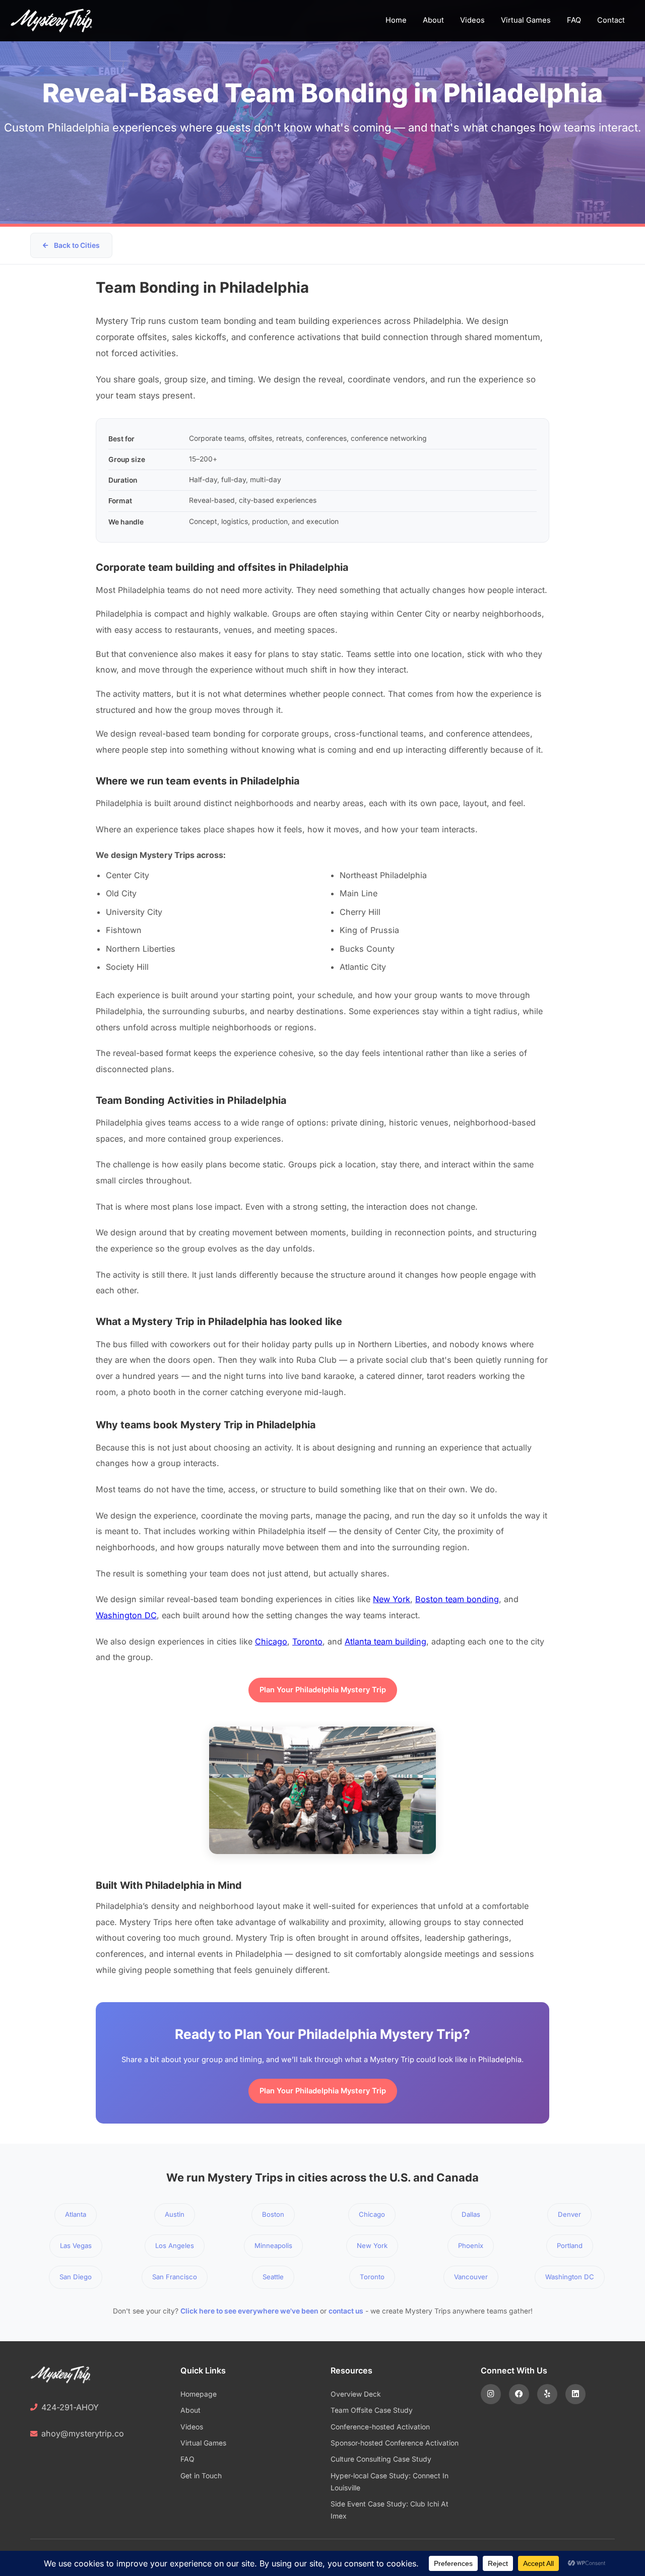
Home (396, 20)
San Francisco (175, 2277)
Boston (273, 2214)
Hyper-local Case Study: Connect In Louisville (390, 2482)
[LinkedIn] (575, 2394)
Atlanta (76, 2214)
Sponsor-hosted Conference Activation (395, 2443)
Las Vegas (76, 2245)
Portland (570, 2245)
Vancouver (471, 2277)
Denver (569, 2214)
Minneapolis (273, 2245)
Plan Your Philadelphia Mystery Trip (323, 1690)
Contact (611, 20)
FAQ (574, 20)
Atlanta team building (385, 1641)
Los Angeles (175, 2245)
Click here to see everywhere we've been (249, 2311)
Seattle (273, 2277)
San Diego (76, 2277)
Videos (472, 20)
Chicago (271, 1641)
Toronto (307, 1641)
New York (392, 1599)
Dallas (471, 2214)
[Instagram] (491, 2394)
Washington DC (126, 1615)
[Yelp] (547, 2394)
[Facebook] (519, 2394)
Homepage (199, 2394)
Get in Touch (201, 2476)
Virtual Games (526, 20)
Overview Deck (356, 2394)
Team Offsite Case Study (372, 2410)
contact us (346, 2311)
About (433, 20)
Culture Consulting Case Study (381, 2459)
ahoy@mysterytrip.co (83, 2433)
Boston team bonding (457, 1599)
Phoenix (471, 2245)
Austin (175, 2214)
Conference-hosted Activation (380, 2427)
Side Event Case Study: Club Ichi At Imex (390, 2510)
